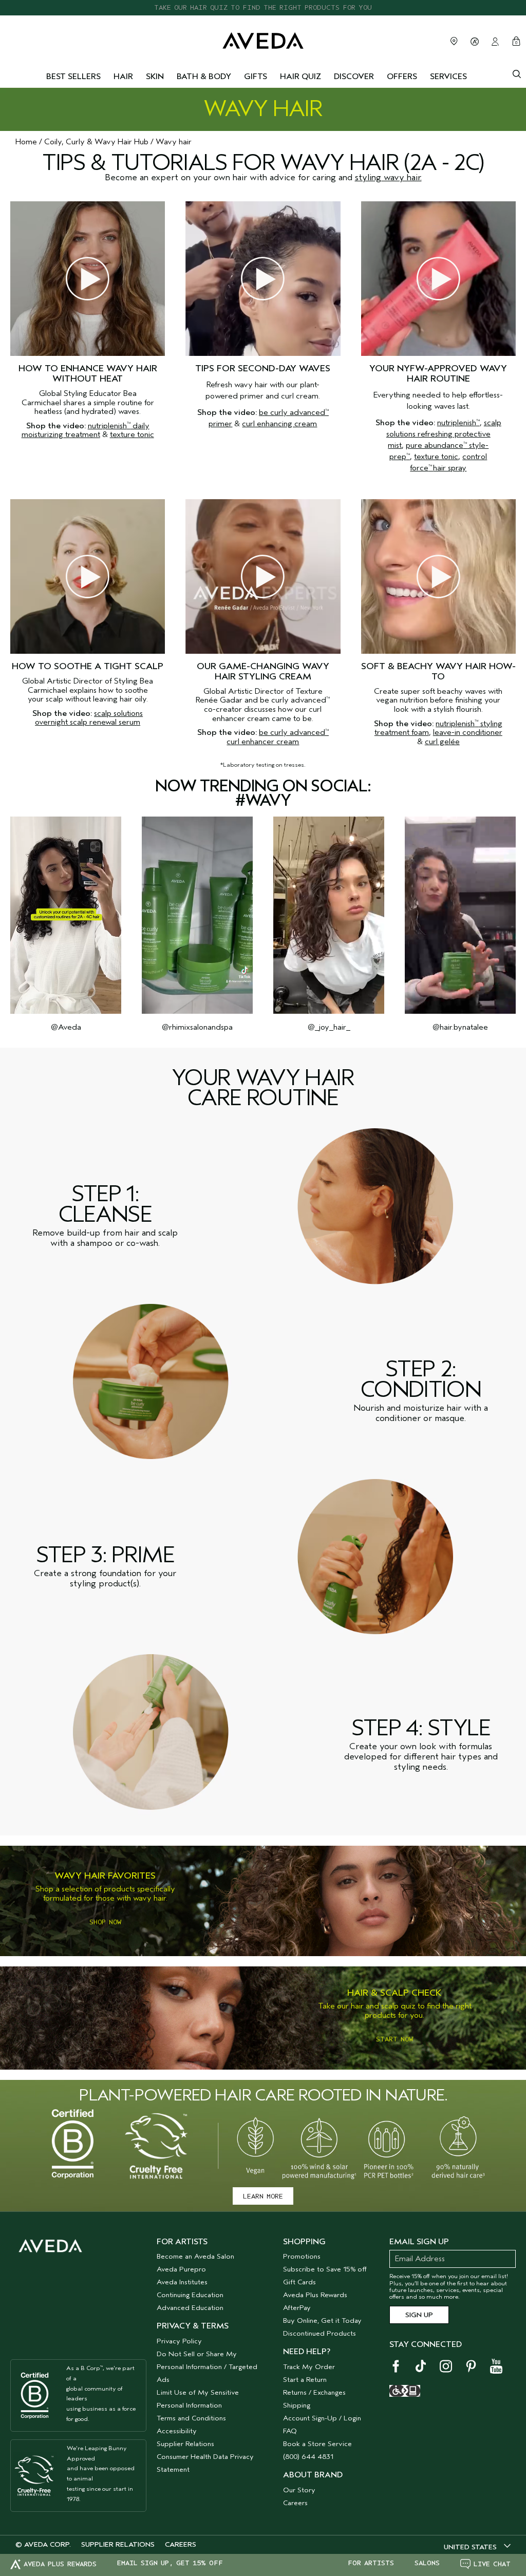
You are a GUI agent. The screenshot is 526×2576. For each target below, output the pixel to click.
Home (26, 142)
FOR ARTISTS (371, 2563)
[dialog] (517, 73)
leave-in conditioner (468, 732)
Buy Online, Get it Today (322, 2321)
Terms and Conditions (191, 2418)
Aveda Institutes (182, 2282)
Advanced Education (190, 2308)
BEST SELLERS (73, 77)
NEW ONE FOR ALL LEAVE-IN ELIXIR (263, 7)
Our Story (299, 2490)
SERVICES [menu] (448, 77)
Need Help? (307, 2352)
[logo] (263, 40)
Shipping (297, 2405)
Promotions (302, 2256)
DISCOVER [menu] (354, 77)
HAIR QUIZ (300, 77)
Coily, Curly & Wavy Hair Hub (96, 142)
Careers (295, 2503)
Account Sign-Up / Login (322, 2418)
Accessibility (177, 2431)
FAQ (290, 2431)
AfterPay (297, 2308)
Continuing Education (190, 2295)
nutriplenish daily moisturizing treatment (86, 430)
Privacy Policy (179, 2341)
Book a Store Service (317, 2444)
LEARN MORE (263, 2196)
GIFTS (256, 77)
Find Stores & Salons (454, 41)
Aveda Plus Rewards (315, 2295)
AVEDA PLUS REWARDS (60, 2564)
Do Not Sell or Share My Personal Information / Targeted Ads (207, 2367)
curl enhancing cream (279, 424)
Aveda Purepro (181, 2269)
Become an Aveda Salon (195, 2256)
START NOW (394, 2039)
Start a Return (305, 2380)
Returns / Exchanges (314, 2392)
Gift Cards (299, 2282)
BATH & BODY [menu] (204, 77)
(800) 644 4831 (308, 2457)
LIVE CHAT (492, 2564)
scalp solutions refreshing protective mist (444, 434)
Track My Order (309, 2367)
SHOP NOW (105, 1922)
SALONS (427, 2563)
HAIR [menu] (123, 77)
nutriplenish (458, 423)
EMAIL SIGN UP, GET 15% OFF (170, 2563)
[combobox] (477, 2547)
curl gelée (442, 742)
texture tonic (132, 434)
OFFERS (402, 77)
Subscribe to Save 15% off (325, 2269)
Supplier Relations (185, 2444)
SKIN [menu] (155, 77)
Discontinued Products (320, 2333)
